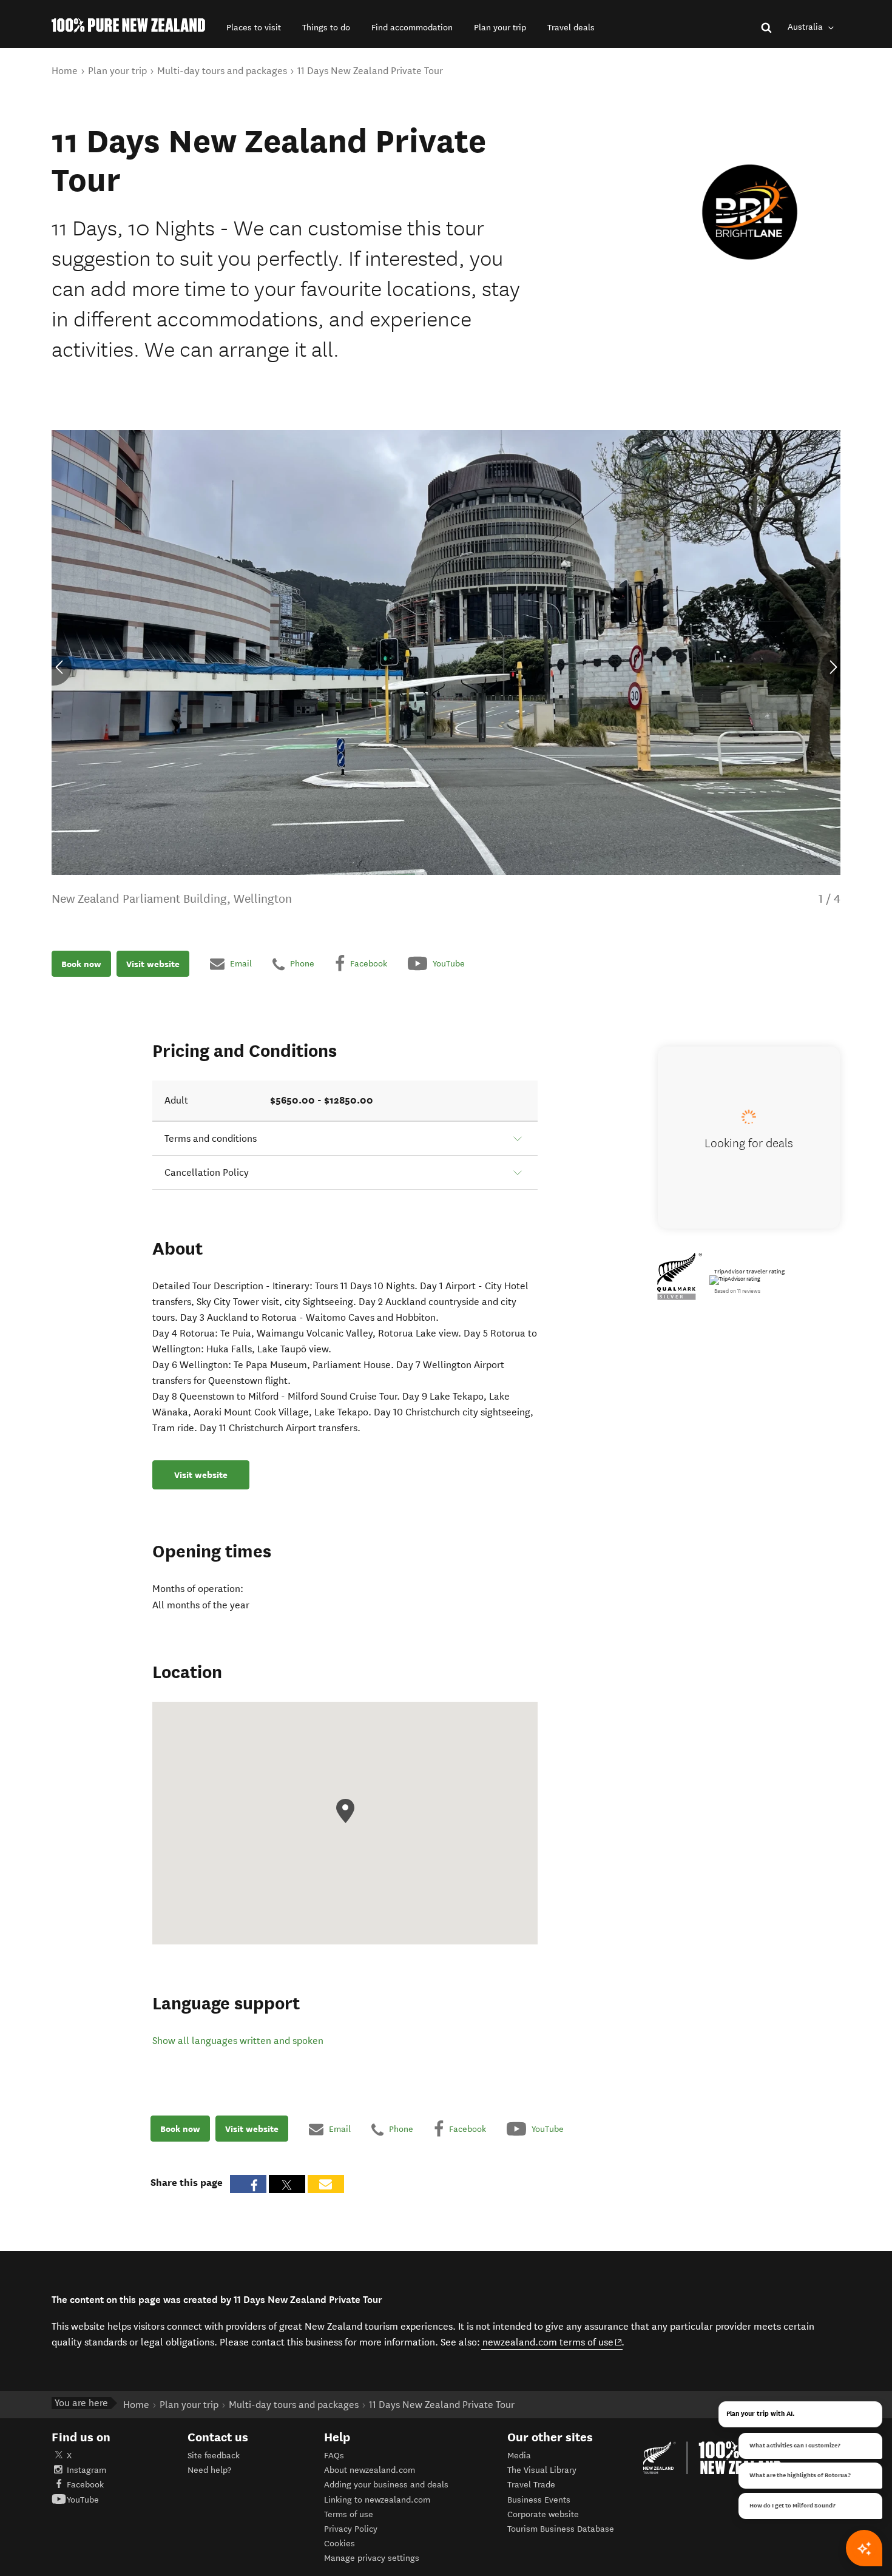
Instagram (86, 2470)
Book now (81, 964)
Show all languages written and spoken (238, 2041)
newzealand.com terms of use (552, 2342)
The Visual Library (542, 2470)
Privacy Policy (351, 2529)
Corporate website (543, 2514)
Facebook (85, 2485)
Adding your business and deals (386, 2485)
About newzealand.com (370, 2470)
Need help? (209, 2470)
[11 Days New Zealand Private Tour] (750, 212)
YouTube (83, 2500)
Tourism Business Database (561, 2529)
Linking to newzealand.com (377, 2500)
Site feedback (214, 2456)
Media (519, 2456)
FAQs (334, 2456)
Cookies (340, 2544)
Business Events (539, 2500)
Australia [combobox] (806, 27)
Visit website (153, 964)
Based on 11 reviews (737, 1291)
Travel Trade (531, 2485)
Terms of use (349, 2514)
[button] (254, 28)
